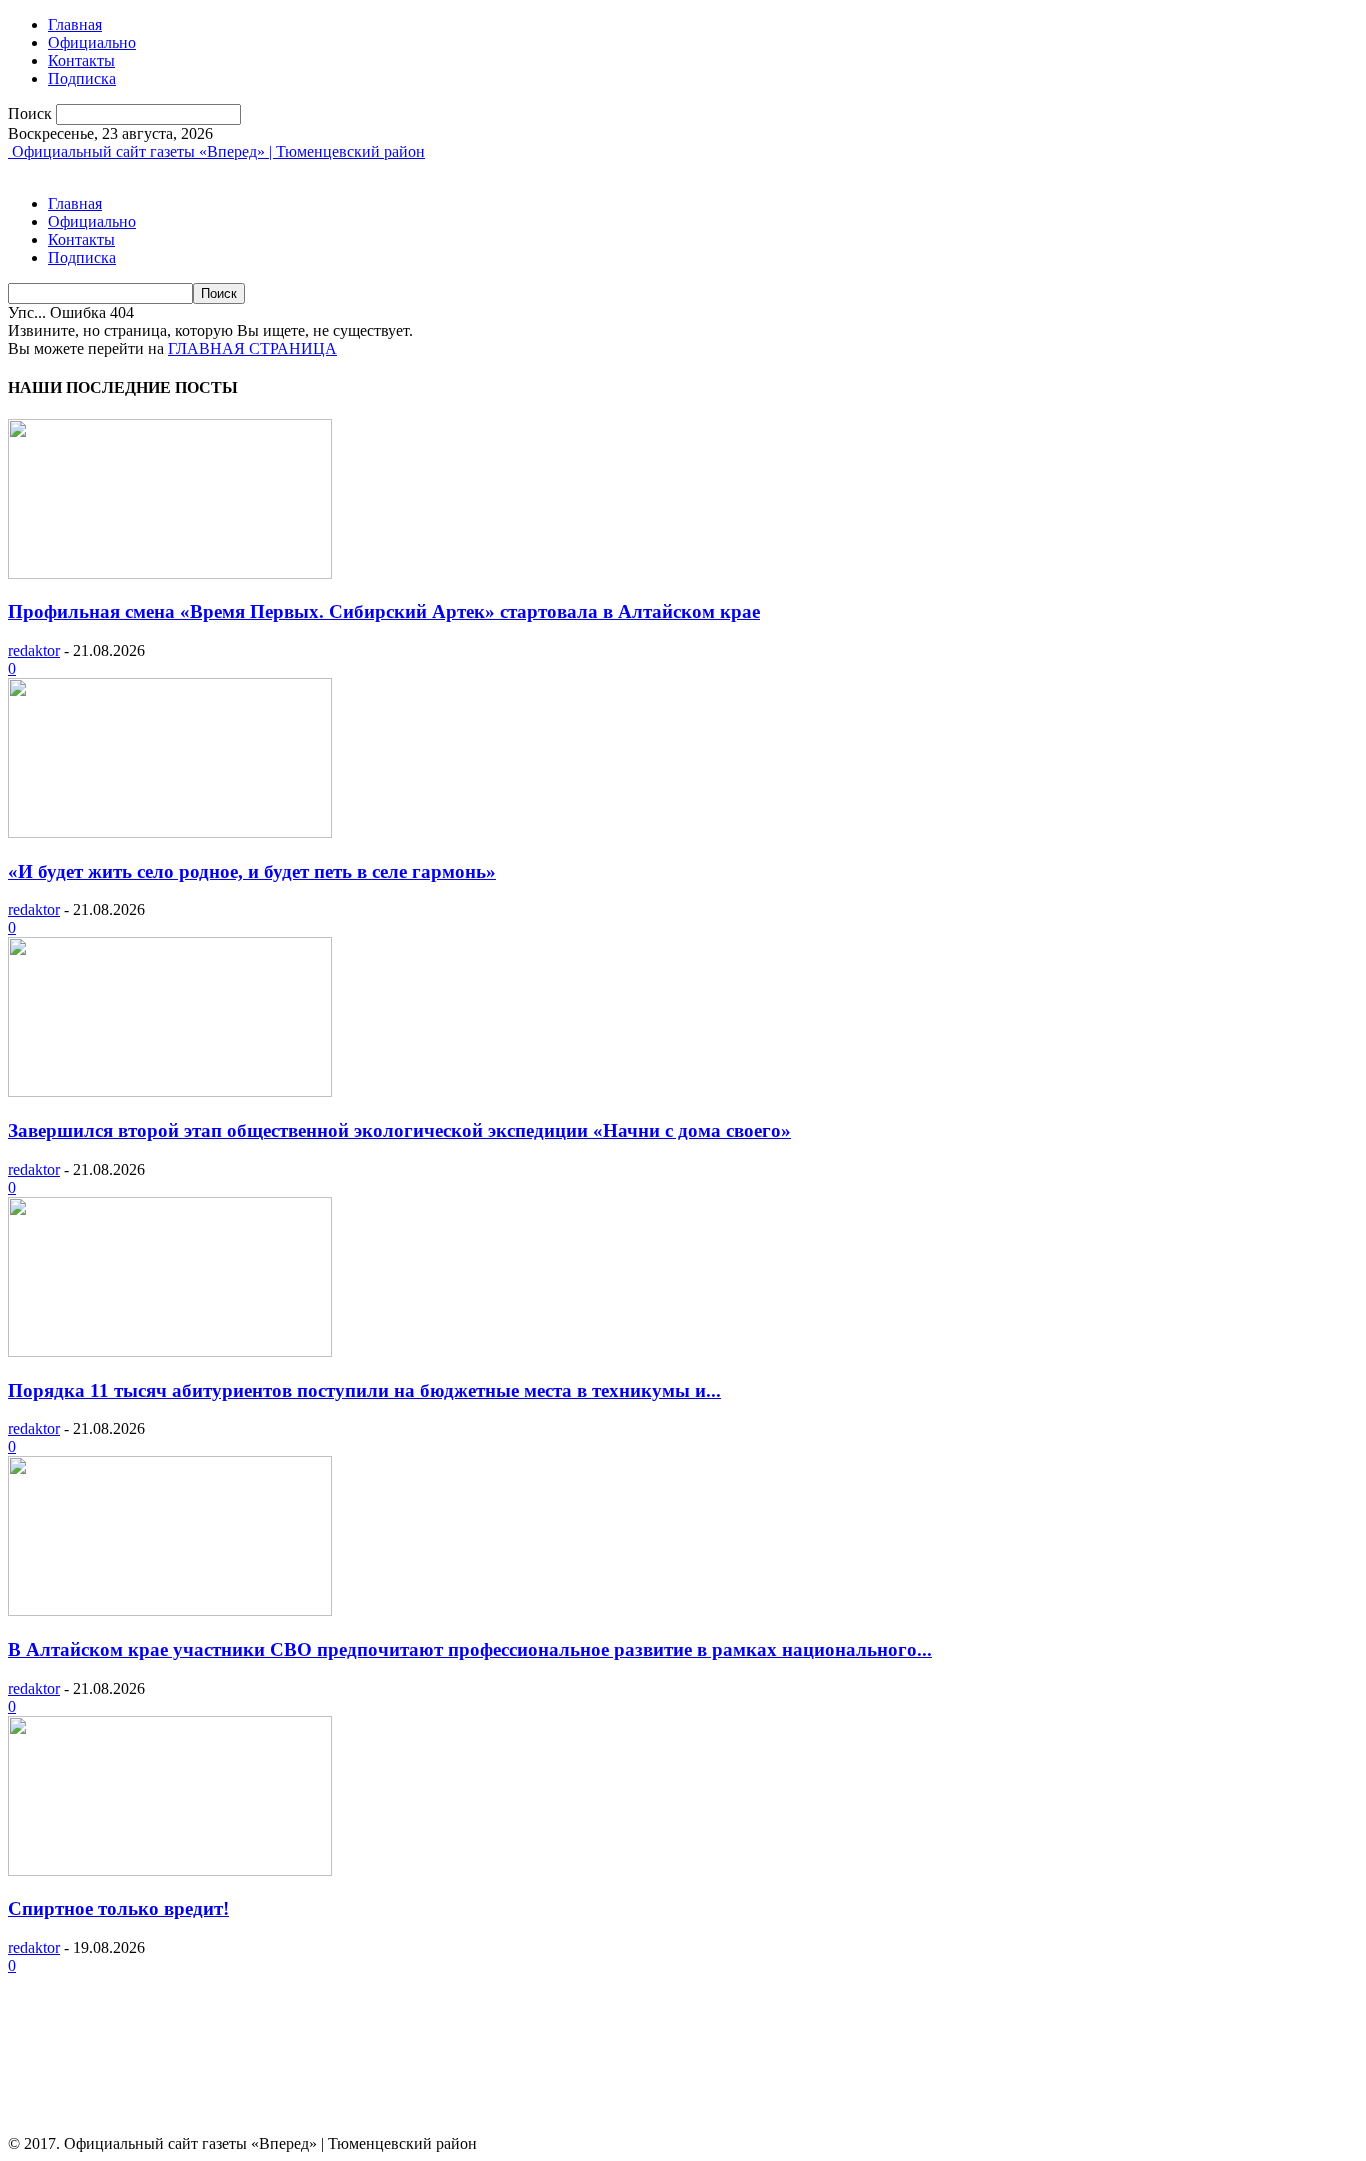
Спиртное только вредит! (118, 1908)
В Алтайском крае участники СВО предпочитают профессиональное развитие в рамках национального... (470, 1649)
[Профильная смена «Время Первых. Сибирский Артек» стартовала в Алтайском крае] (170, 573)
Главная (75, 24)
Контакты (81, 60)
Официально (92, 42)
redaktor (34, 650)
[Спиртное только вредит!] (170, 1870)
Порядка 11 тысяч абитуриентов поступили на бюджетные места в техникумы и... (364, 1390)
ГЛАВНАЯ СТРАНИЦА (252, 348)
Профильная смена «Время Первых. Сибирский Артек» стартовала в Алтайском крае (384, 611)
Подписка (82, 78)
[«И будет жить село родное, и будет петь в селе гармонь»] (170, 832)
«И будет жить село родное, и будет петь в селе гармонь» (252, 871)
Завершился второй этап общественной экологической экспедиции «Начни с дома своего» (399, 1130)
